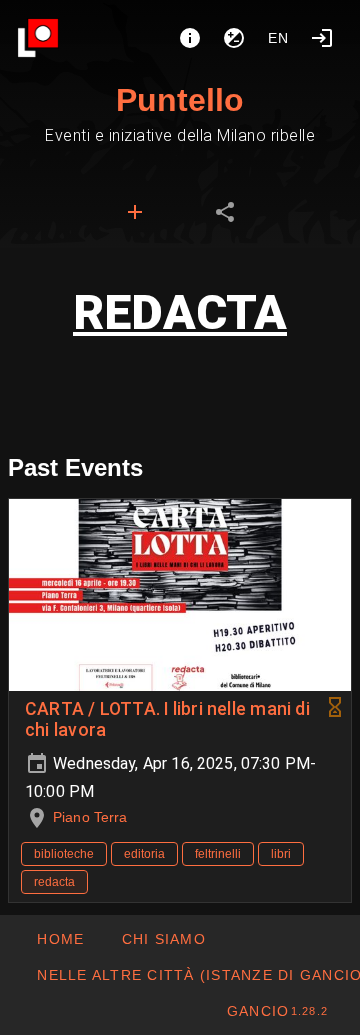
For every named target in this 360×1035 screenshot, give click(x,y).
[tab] (135, 212)
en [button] (279, 38)
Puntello (180, 100)
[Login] (322, 38)
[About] (190, 38)
